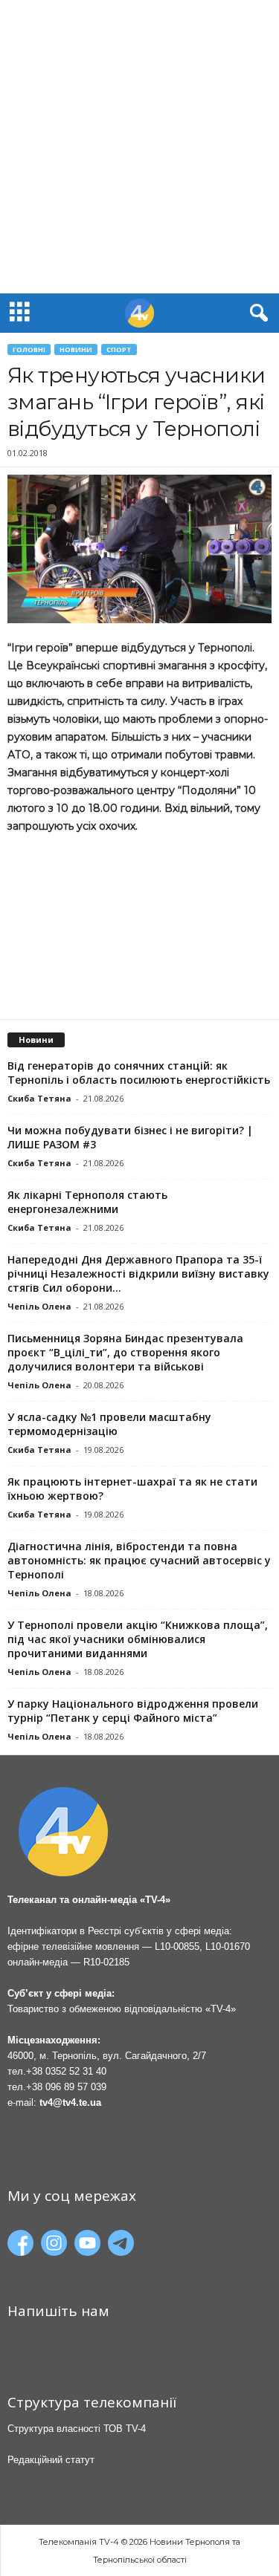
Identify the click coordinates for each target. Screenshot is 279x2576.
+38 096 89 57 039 (66, 2087)
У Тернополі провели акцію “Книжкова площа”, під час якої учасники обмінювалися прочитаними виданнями (138, 1639)
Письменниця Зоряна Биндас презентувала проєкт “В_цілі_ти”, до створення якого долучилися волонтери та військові (125, 1352)
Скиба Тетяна (39, 1098)
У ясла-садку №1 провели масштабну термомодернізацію (109, 1424)
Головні (29, 349)
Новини (76, 349)
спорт (119, 349)
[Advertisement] (139, 147)
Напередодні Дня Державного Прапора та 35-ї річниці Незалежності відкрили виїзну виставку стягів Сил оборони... (138, 1274)
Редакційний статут (51, 2460)
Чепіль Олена (39, 1306)
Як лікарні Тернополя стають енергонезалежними (87, 1202)
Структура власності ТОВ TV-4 (77, 2429)
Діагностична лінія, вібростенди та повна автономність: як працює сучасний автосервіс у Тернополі (139, 1560)
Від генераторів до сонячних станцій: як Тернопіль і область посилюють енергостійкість (139, 1073)
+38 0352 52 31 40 (66, 2071)
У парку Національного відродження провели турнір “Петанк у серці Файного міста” (133, 1711)
